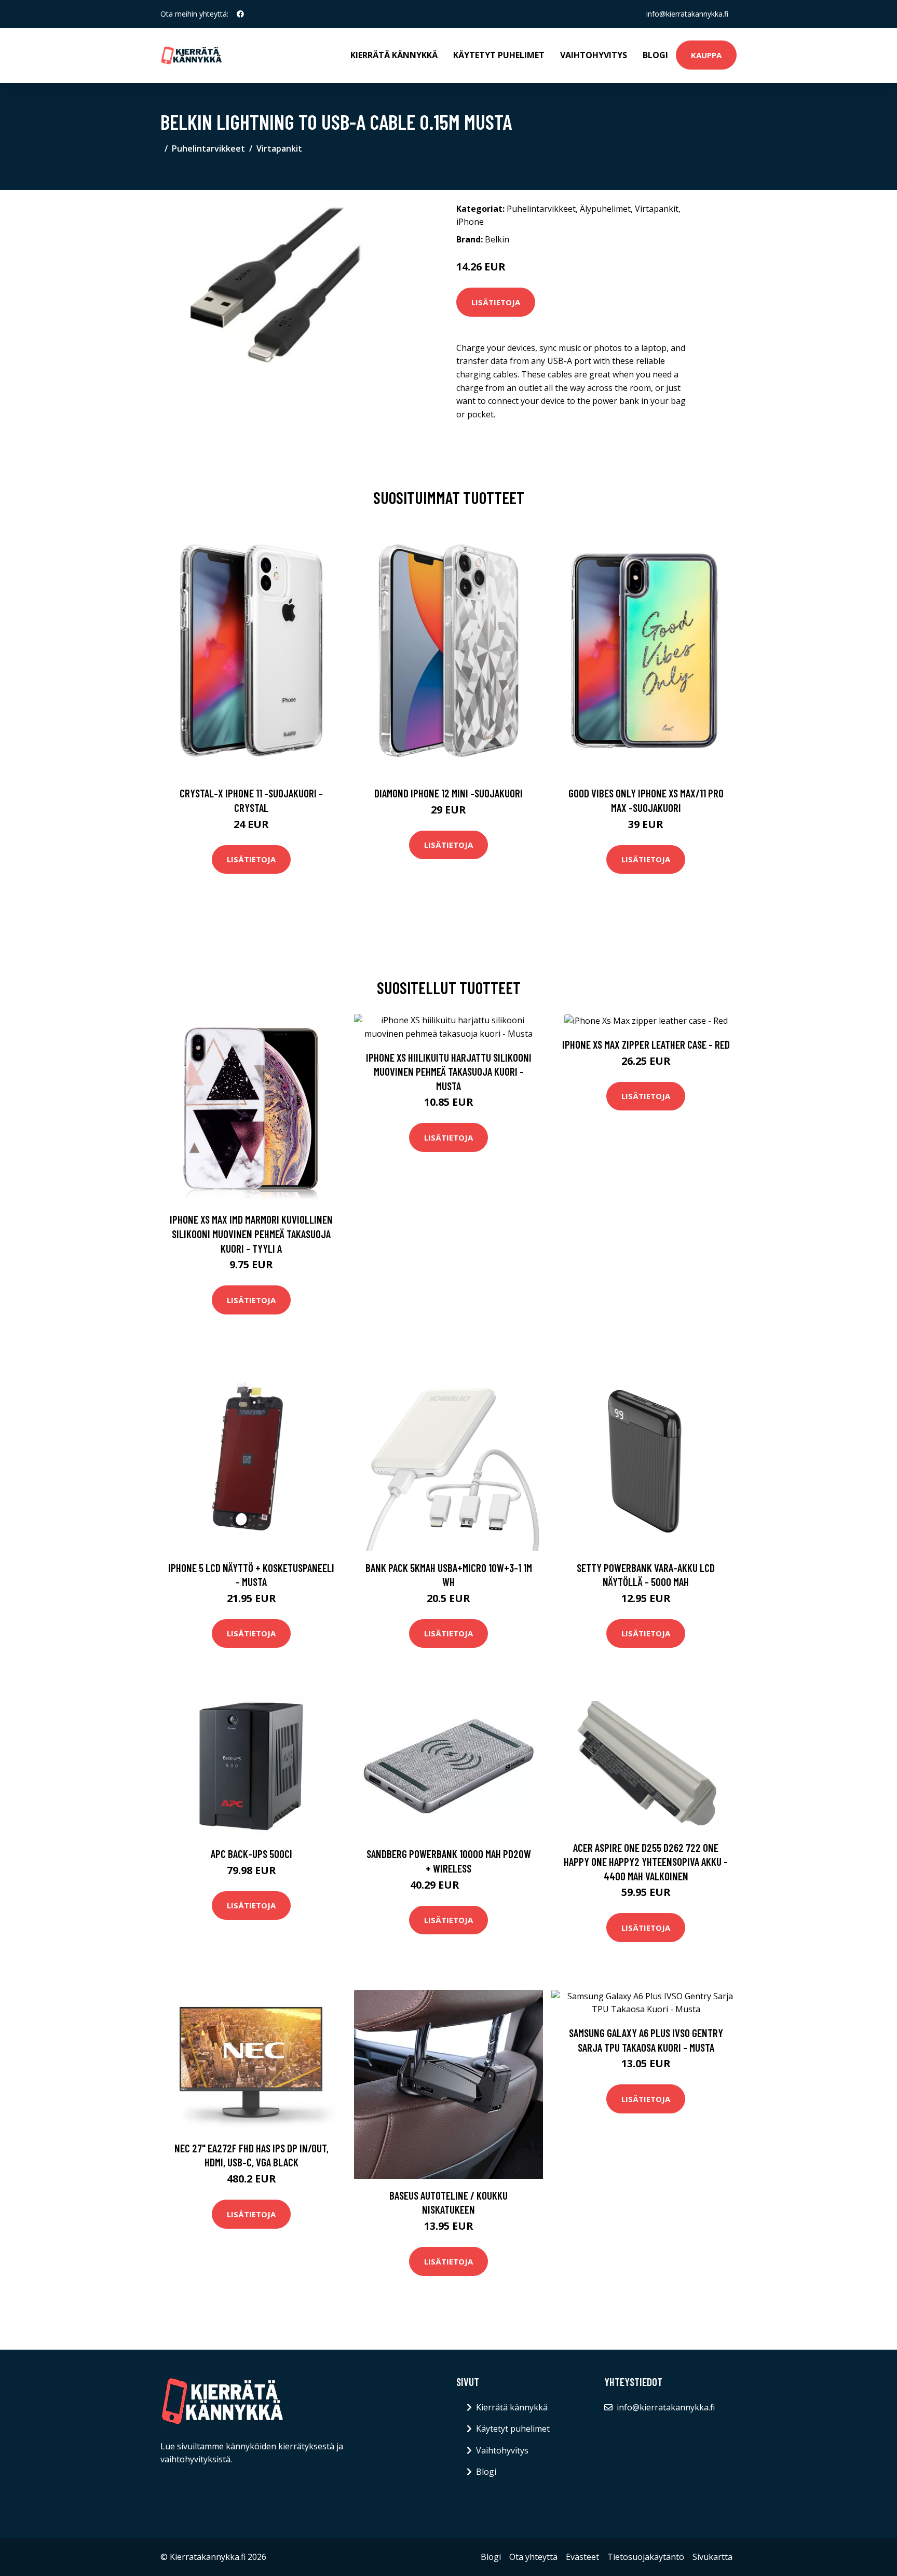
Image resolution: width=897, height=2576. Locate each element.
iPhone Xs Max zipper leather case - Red (646, 1044)
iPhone (470, 222)
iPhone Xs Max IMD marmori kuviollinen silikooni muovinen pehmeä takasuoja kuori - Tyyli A (251, 1233)
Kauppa (706, 55)
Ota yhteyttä (533, 2557)
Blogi (655, 55)
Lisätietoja (496, 302)
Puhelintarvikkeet (208, 148)
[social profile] (240, 14)
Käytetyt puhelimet (499, 55)
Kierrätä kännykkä (394, 55)
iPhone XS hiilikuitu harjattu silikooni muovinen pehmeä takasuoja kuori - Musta (449, 1072)
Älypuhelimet (605, 209)
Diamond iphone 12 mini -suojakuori (448, 793)
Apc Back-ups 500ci (252, 1854)
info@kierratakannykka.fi (687, 14)
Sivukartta (712, 2557)
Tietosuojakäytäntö (646, 2557)
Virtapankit (279, 148)
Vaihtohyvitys (594, 55)
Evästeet (582, 2557)
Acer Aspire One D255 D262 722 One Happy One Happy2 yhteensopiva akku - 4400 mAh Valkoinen (646, 1862)
